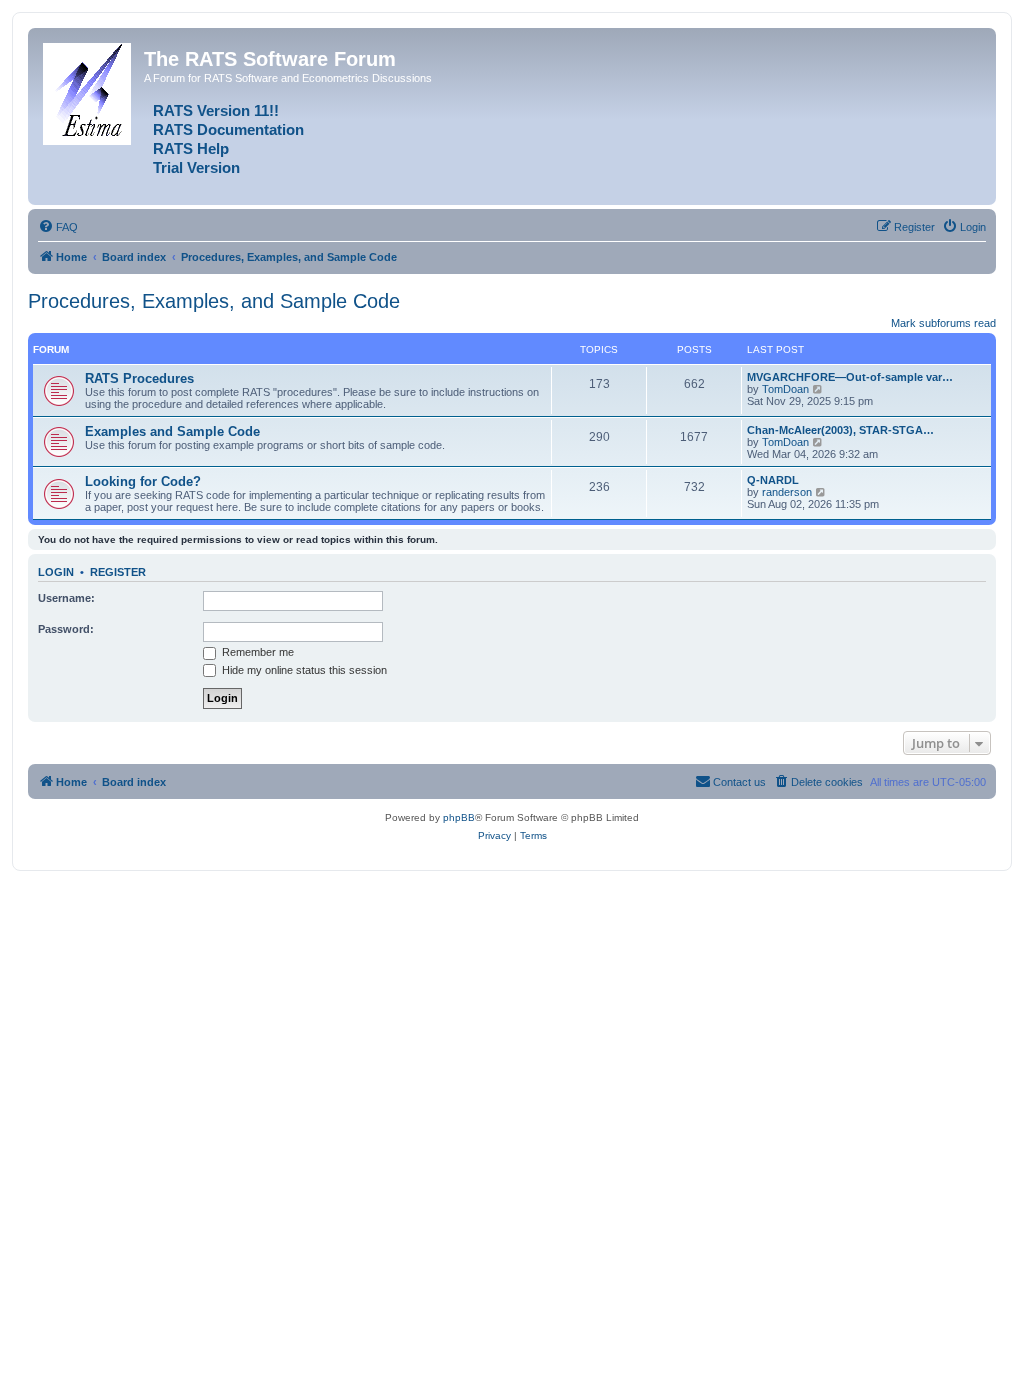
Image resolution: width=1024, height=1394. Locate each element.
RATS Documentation (228, 130)
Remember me (256, 652)
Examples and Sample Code (172, 431)
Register (118, 572)
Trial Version (196, 168)
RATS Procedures (139, 378)
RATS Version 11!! (216, 111)
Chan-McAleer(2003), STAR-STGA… (840, 430)
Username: (66, 598)
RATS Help (191, 149)
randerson (787, 492)
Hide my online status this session (303, 670)
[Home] (88, 90)
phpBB (459, 817)
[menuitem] (58, 227)
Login (56, 572)
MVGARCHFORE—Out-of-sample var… (850, 377)
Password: (66, 629)
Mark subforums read (943, 323)
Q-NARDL (773, 480)
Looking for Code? (143, 481)
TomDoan (785, 389)
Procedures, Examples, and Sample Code (214, 301)
